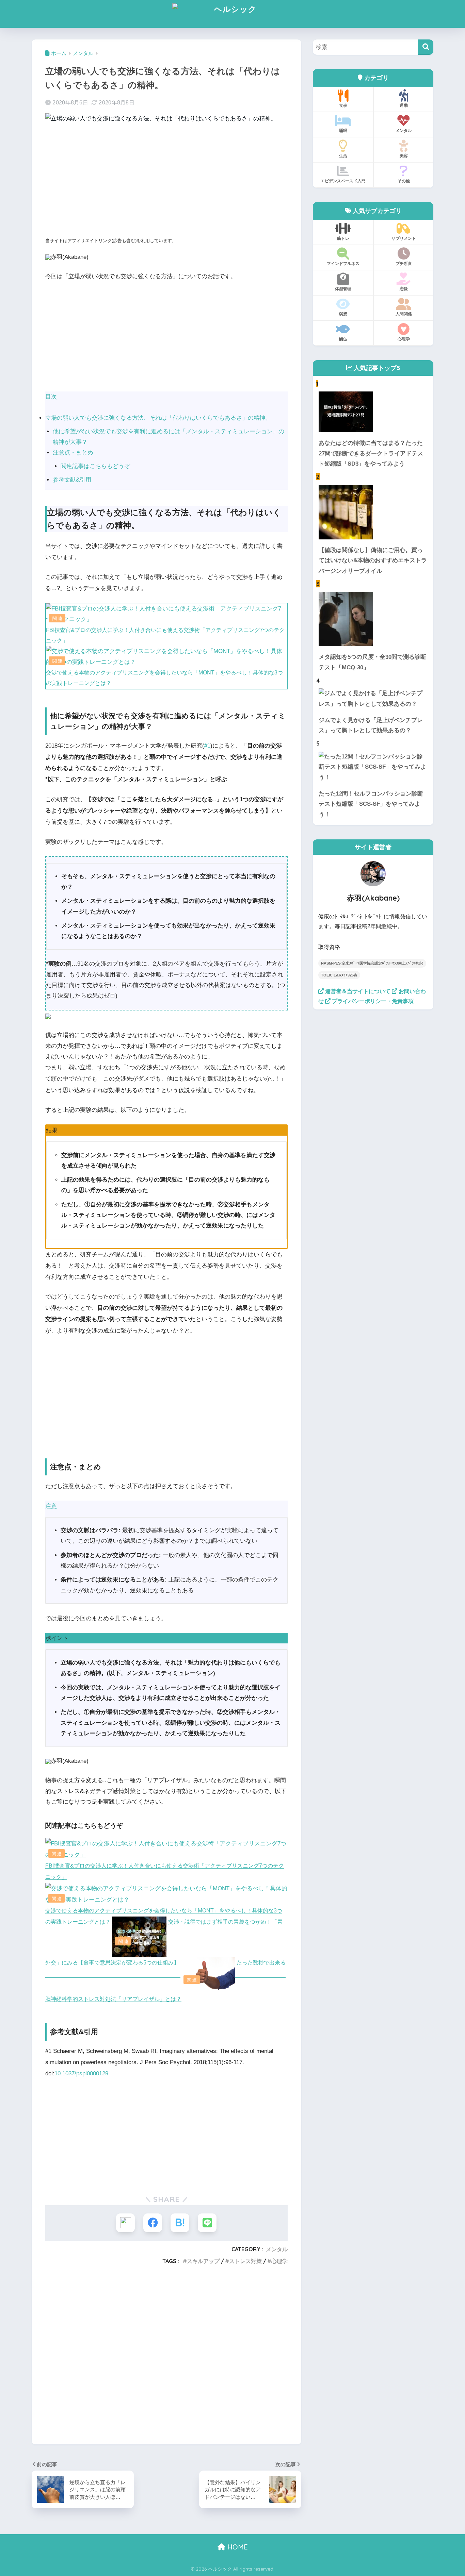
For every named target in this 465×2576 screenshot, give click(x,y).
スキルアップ (203, 2261)
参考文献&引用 (72, 480)
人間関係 (404, 314)
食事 (343, 105)
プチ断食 (404, 263)
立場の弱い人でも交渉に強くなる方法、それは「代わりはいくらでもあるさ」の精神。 (158, 418)
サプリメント (404, 238)
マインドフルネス (343, 263)
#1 (207, 746)
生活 (343, 156)
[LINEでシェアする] (207, 2223)
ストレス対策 (245, 2261)
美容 (404, 156)
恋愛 (404, 289)
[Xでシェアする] (125, 2223)
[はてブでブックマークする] (180, 2223)
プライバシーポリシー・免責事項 (372, 1001)
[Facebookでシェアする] (153, 2223)
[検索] (426, 47)
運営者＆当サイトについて (357, 991)
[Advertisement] (166, 182)
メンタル (277, 2249)
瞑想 (343, 314)
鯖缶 (343, 339)
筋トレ (343, 238)
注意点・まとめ (73, 453)
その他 (404, 181)
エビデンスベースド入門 (343, 181)
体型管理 (343, 289)
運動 (404, 105)
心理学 (279, 2261)
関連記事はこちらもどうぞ (95, 466)
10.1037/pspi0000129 (81, 2073)
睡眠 (343, 130)
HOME (237, 2547)
